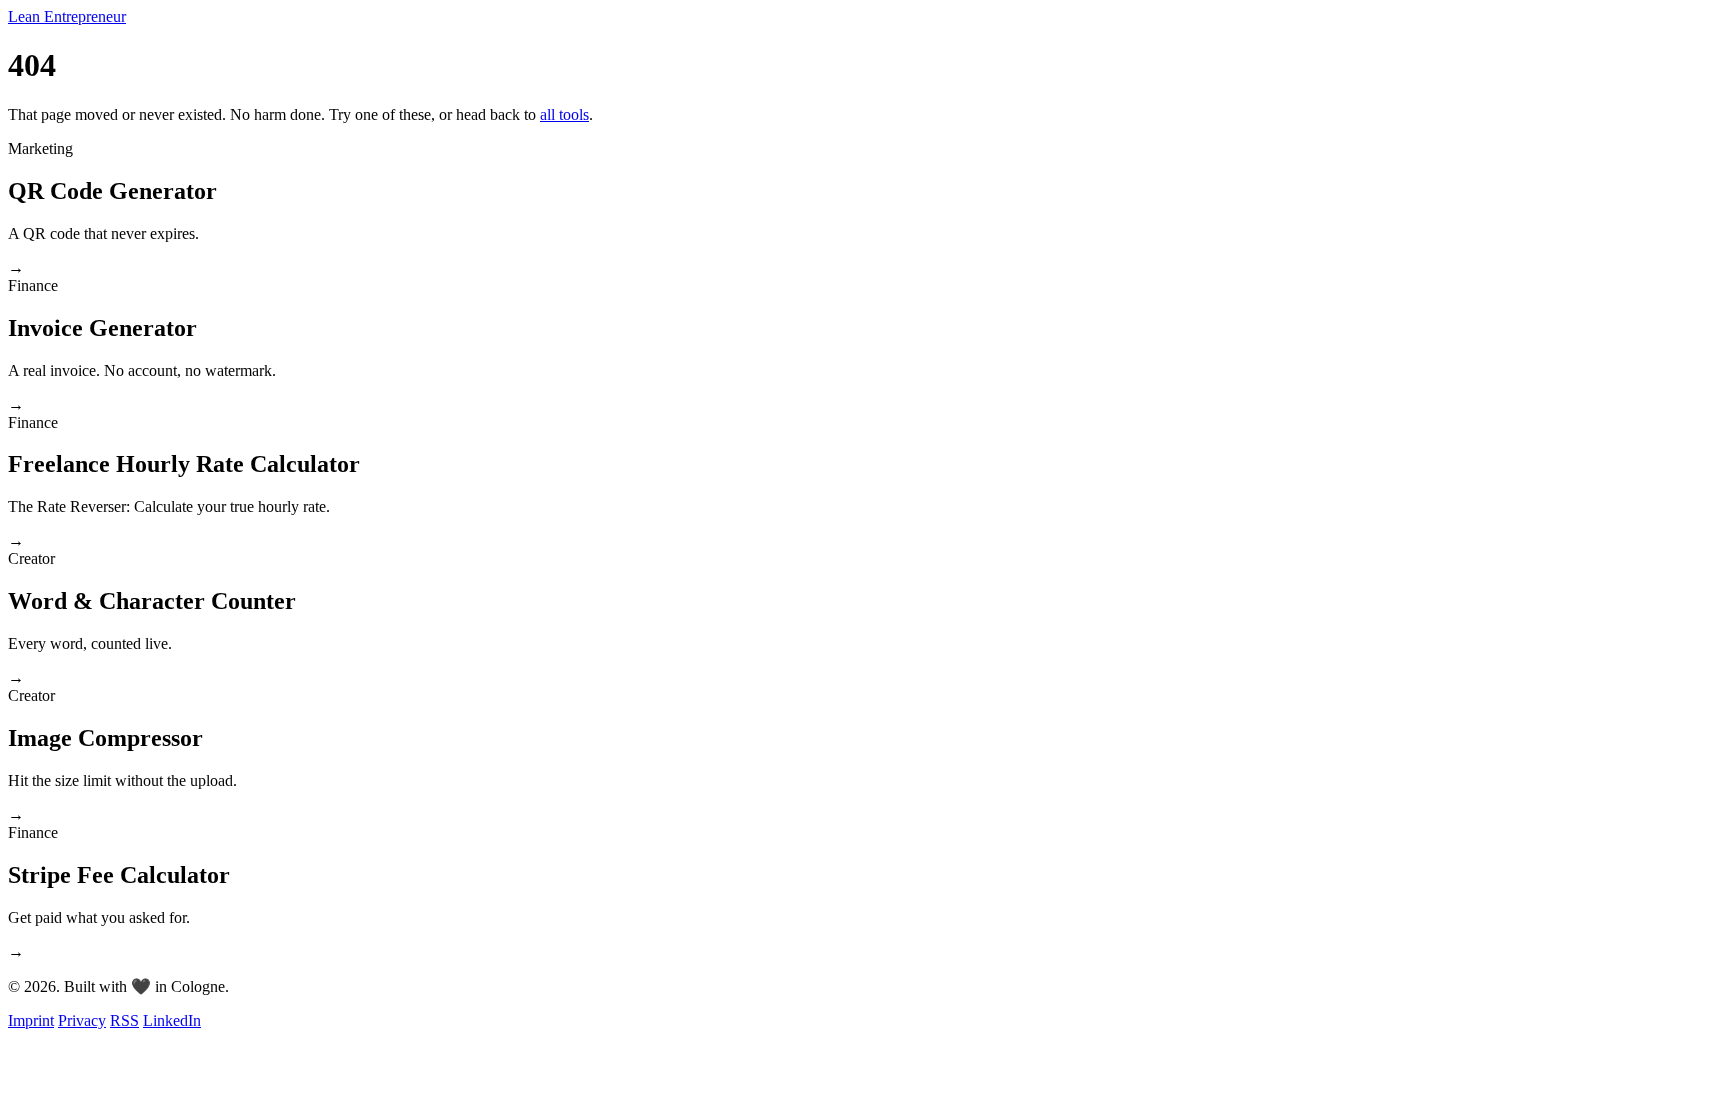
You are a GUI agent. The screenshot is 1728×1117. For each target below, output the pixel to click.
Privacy (82, 1020)
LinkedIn (172, 1020)
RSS (124, 1020)
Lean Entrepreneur (67, 16)
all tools (564, 114)
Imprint (31, 1020)
